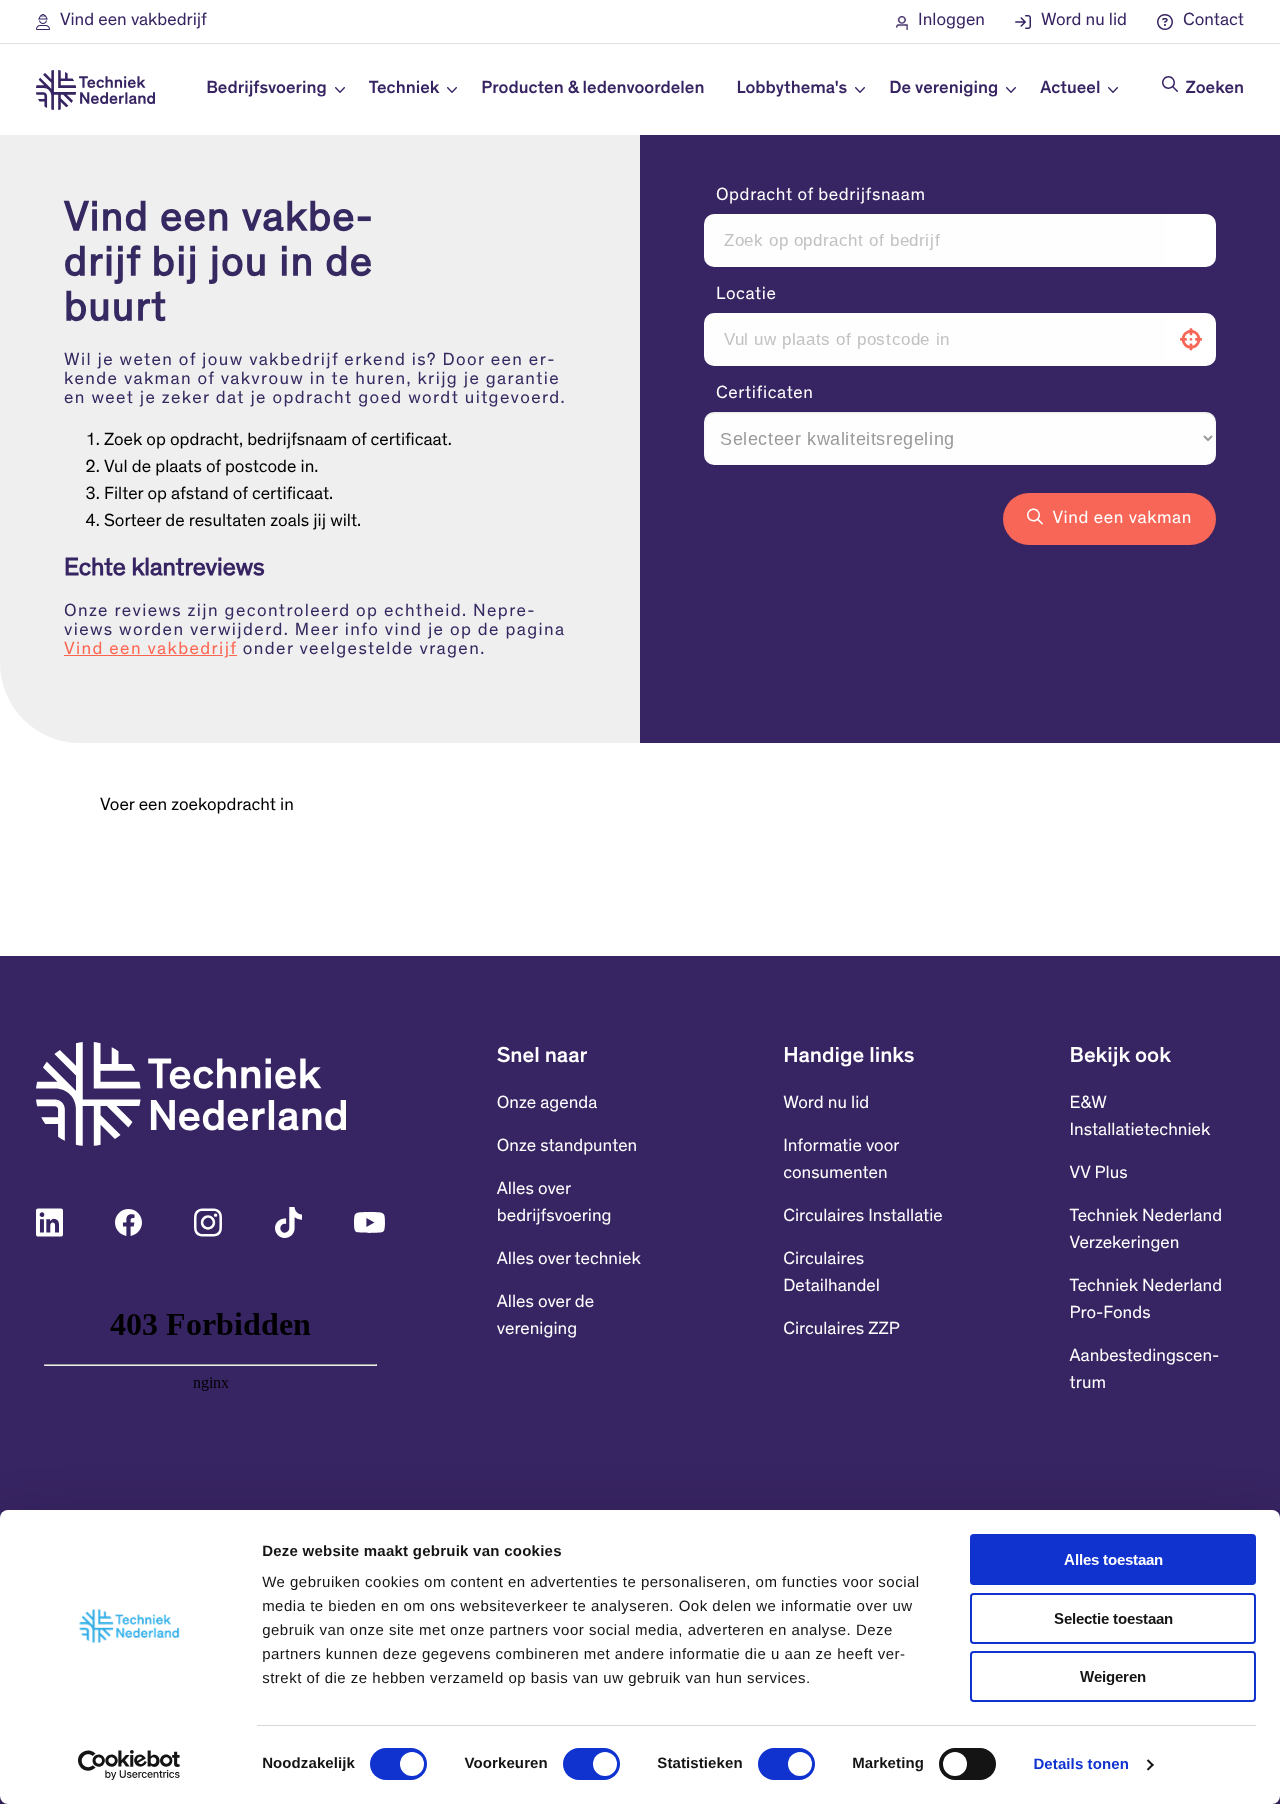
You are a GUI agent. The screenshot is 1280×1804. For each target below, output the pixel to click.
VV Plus (1099, 1174)
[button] (121, 21)
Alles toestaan (1113, 1559)
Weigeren (1113, 1676)
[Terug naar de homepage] (95, 90)
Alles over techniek (569, 1260)
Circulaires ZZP (841, 1330)
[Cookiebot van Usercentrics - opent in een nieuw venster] (129, 1765)
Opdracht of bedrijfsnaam (821, 196)
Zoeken (1215, 89)
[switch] (591, 1764)
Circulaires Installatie (863, 1217)
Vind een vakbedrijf (150, 650)
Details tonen (1080, 1764)
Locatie (746, 295)
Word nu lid (826, 1104)
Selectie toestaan (1113, 1618)
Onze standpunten (567, 1147)
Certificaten (765, 394)
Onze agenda (547, 1104)
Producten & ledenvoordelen (592, 89)
